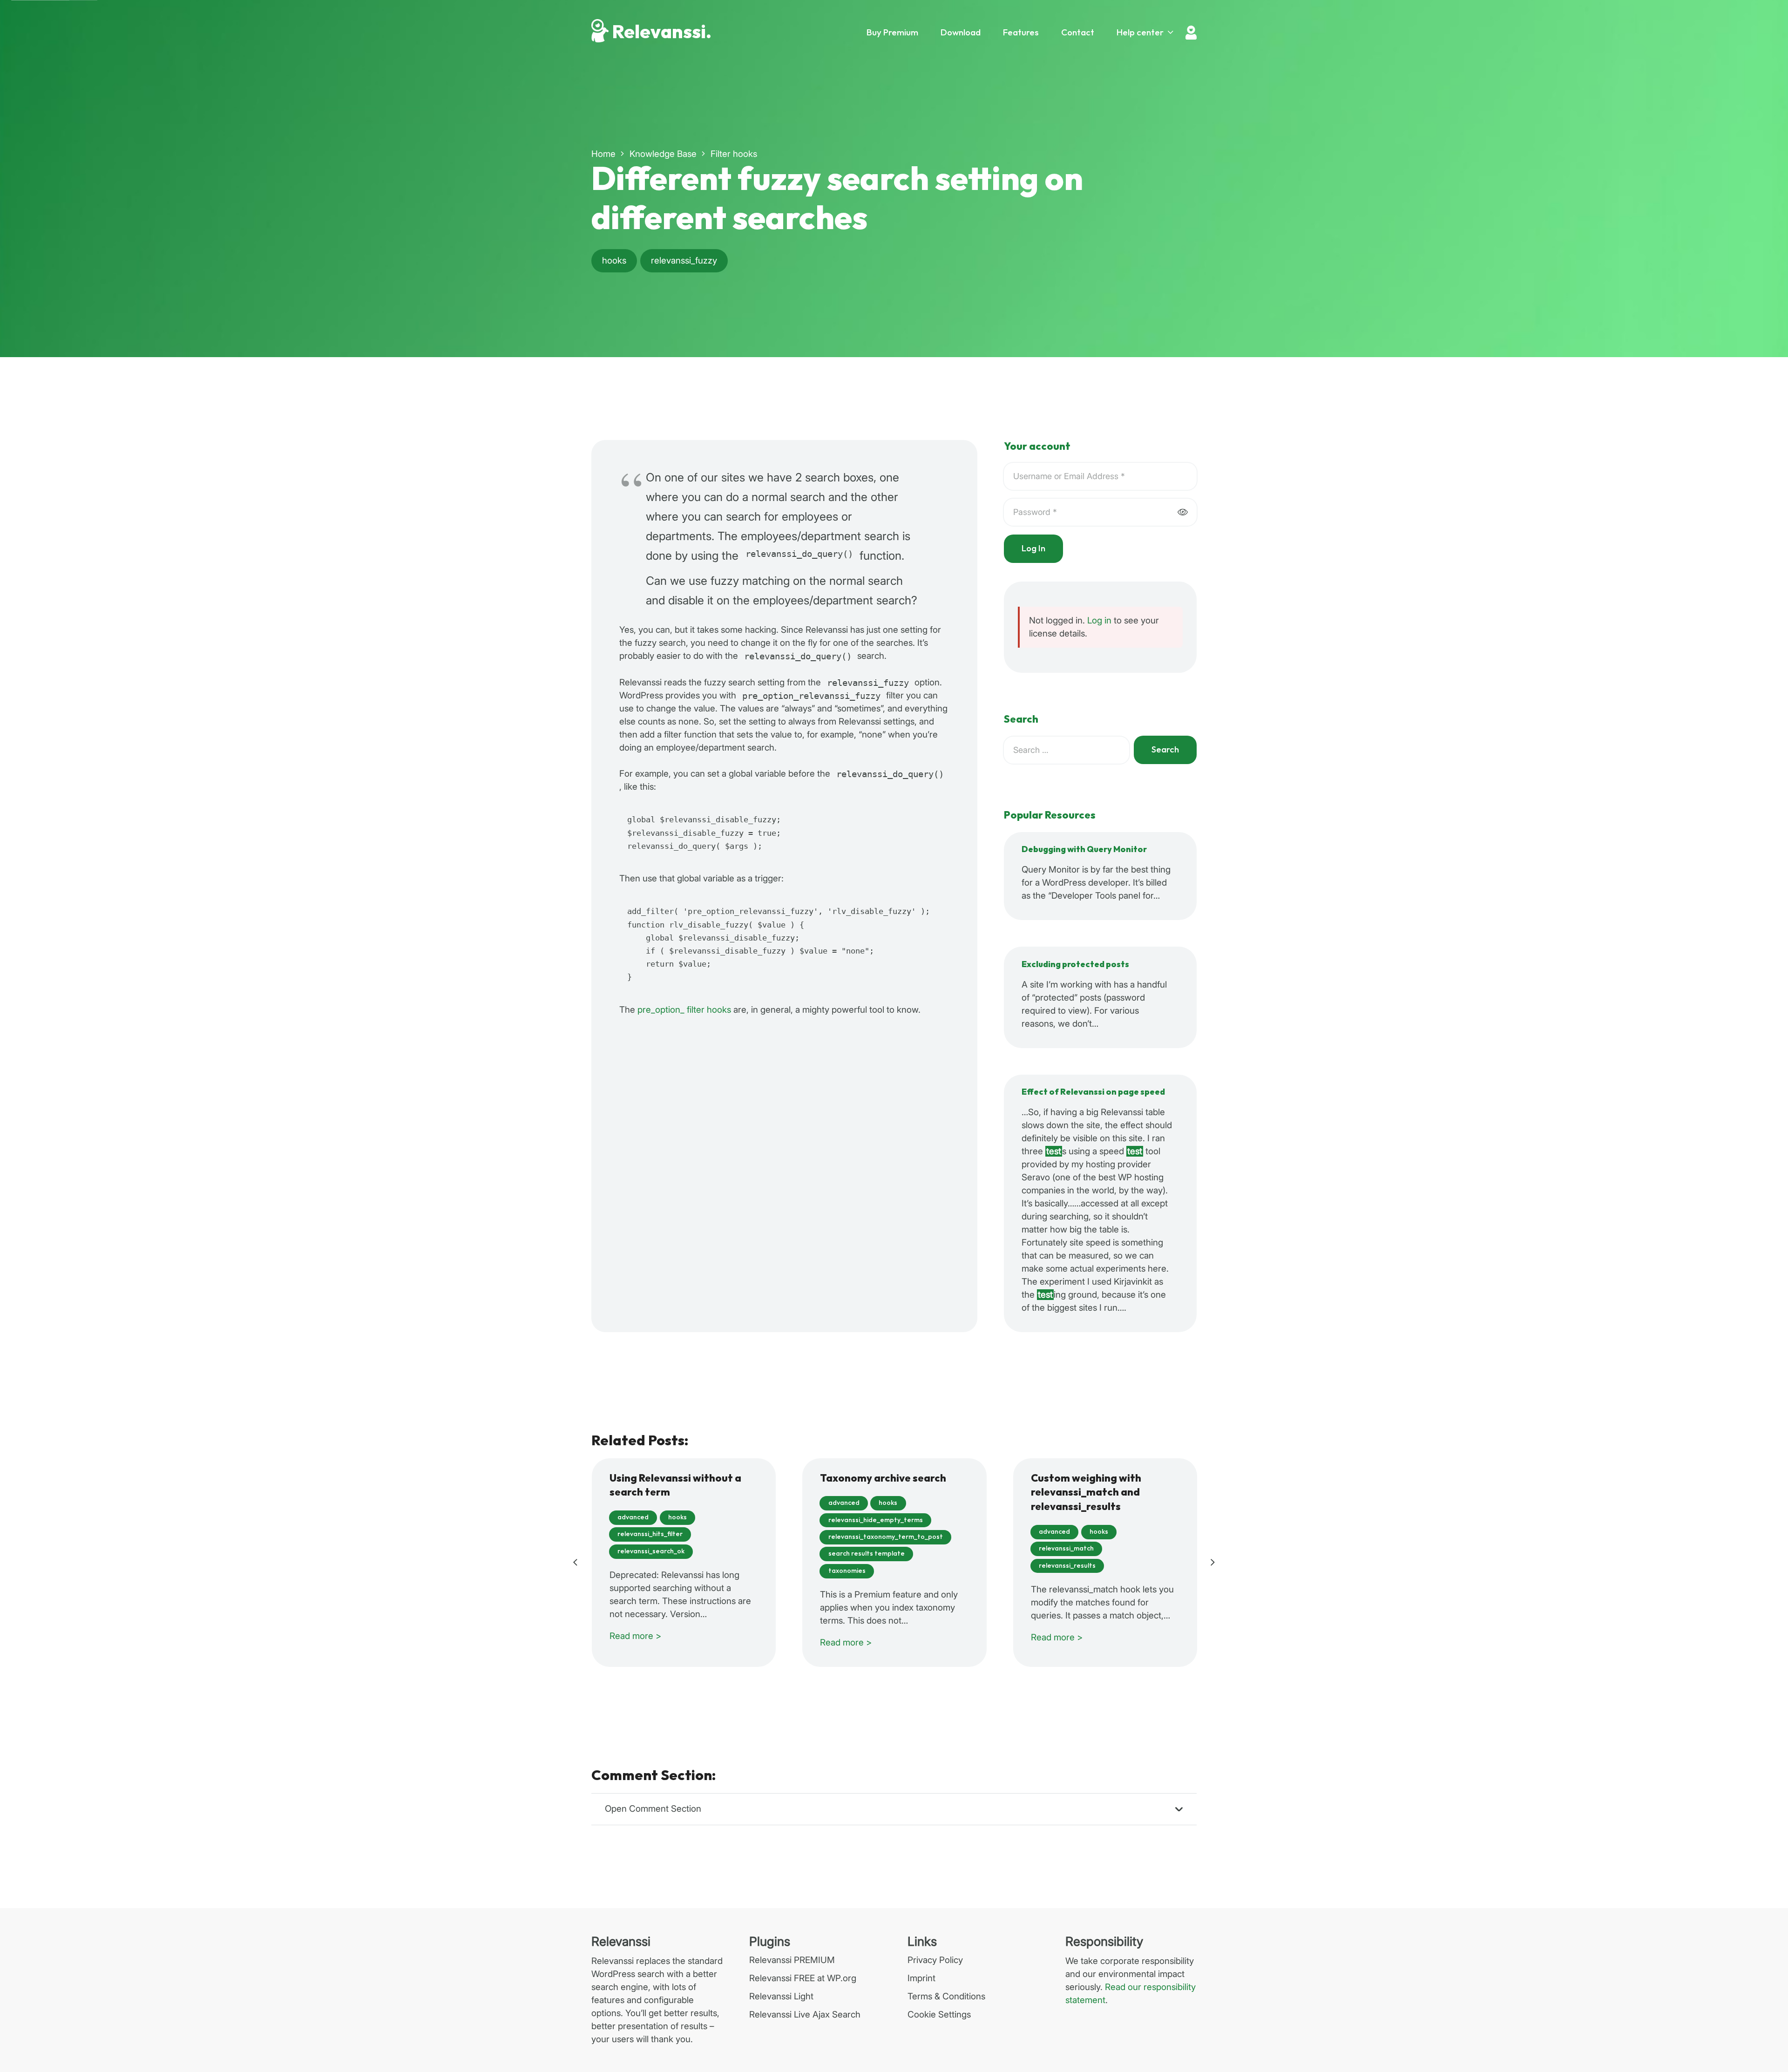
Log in (1099, 620)
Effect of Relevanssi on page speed (1093, 1092)
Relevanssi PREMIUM (792, 1960)
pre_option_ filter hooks (684, 1010)
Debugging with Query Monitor (1084, 850)
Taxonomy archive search (883, 1479)
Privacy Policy (935, 1960)
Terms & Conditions (946, 1996)
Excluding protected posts (1075, 965)
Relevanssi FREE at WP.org (803, 1978)
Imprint (921, 1978)
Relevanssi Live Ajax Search (805, 2014)
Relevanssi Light (781, 1996)
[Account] (1191, 33)
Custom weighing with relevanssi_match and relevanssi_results (1086, 1493)
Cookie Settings (939, 2014)
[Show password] (1182, 512)
